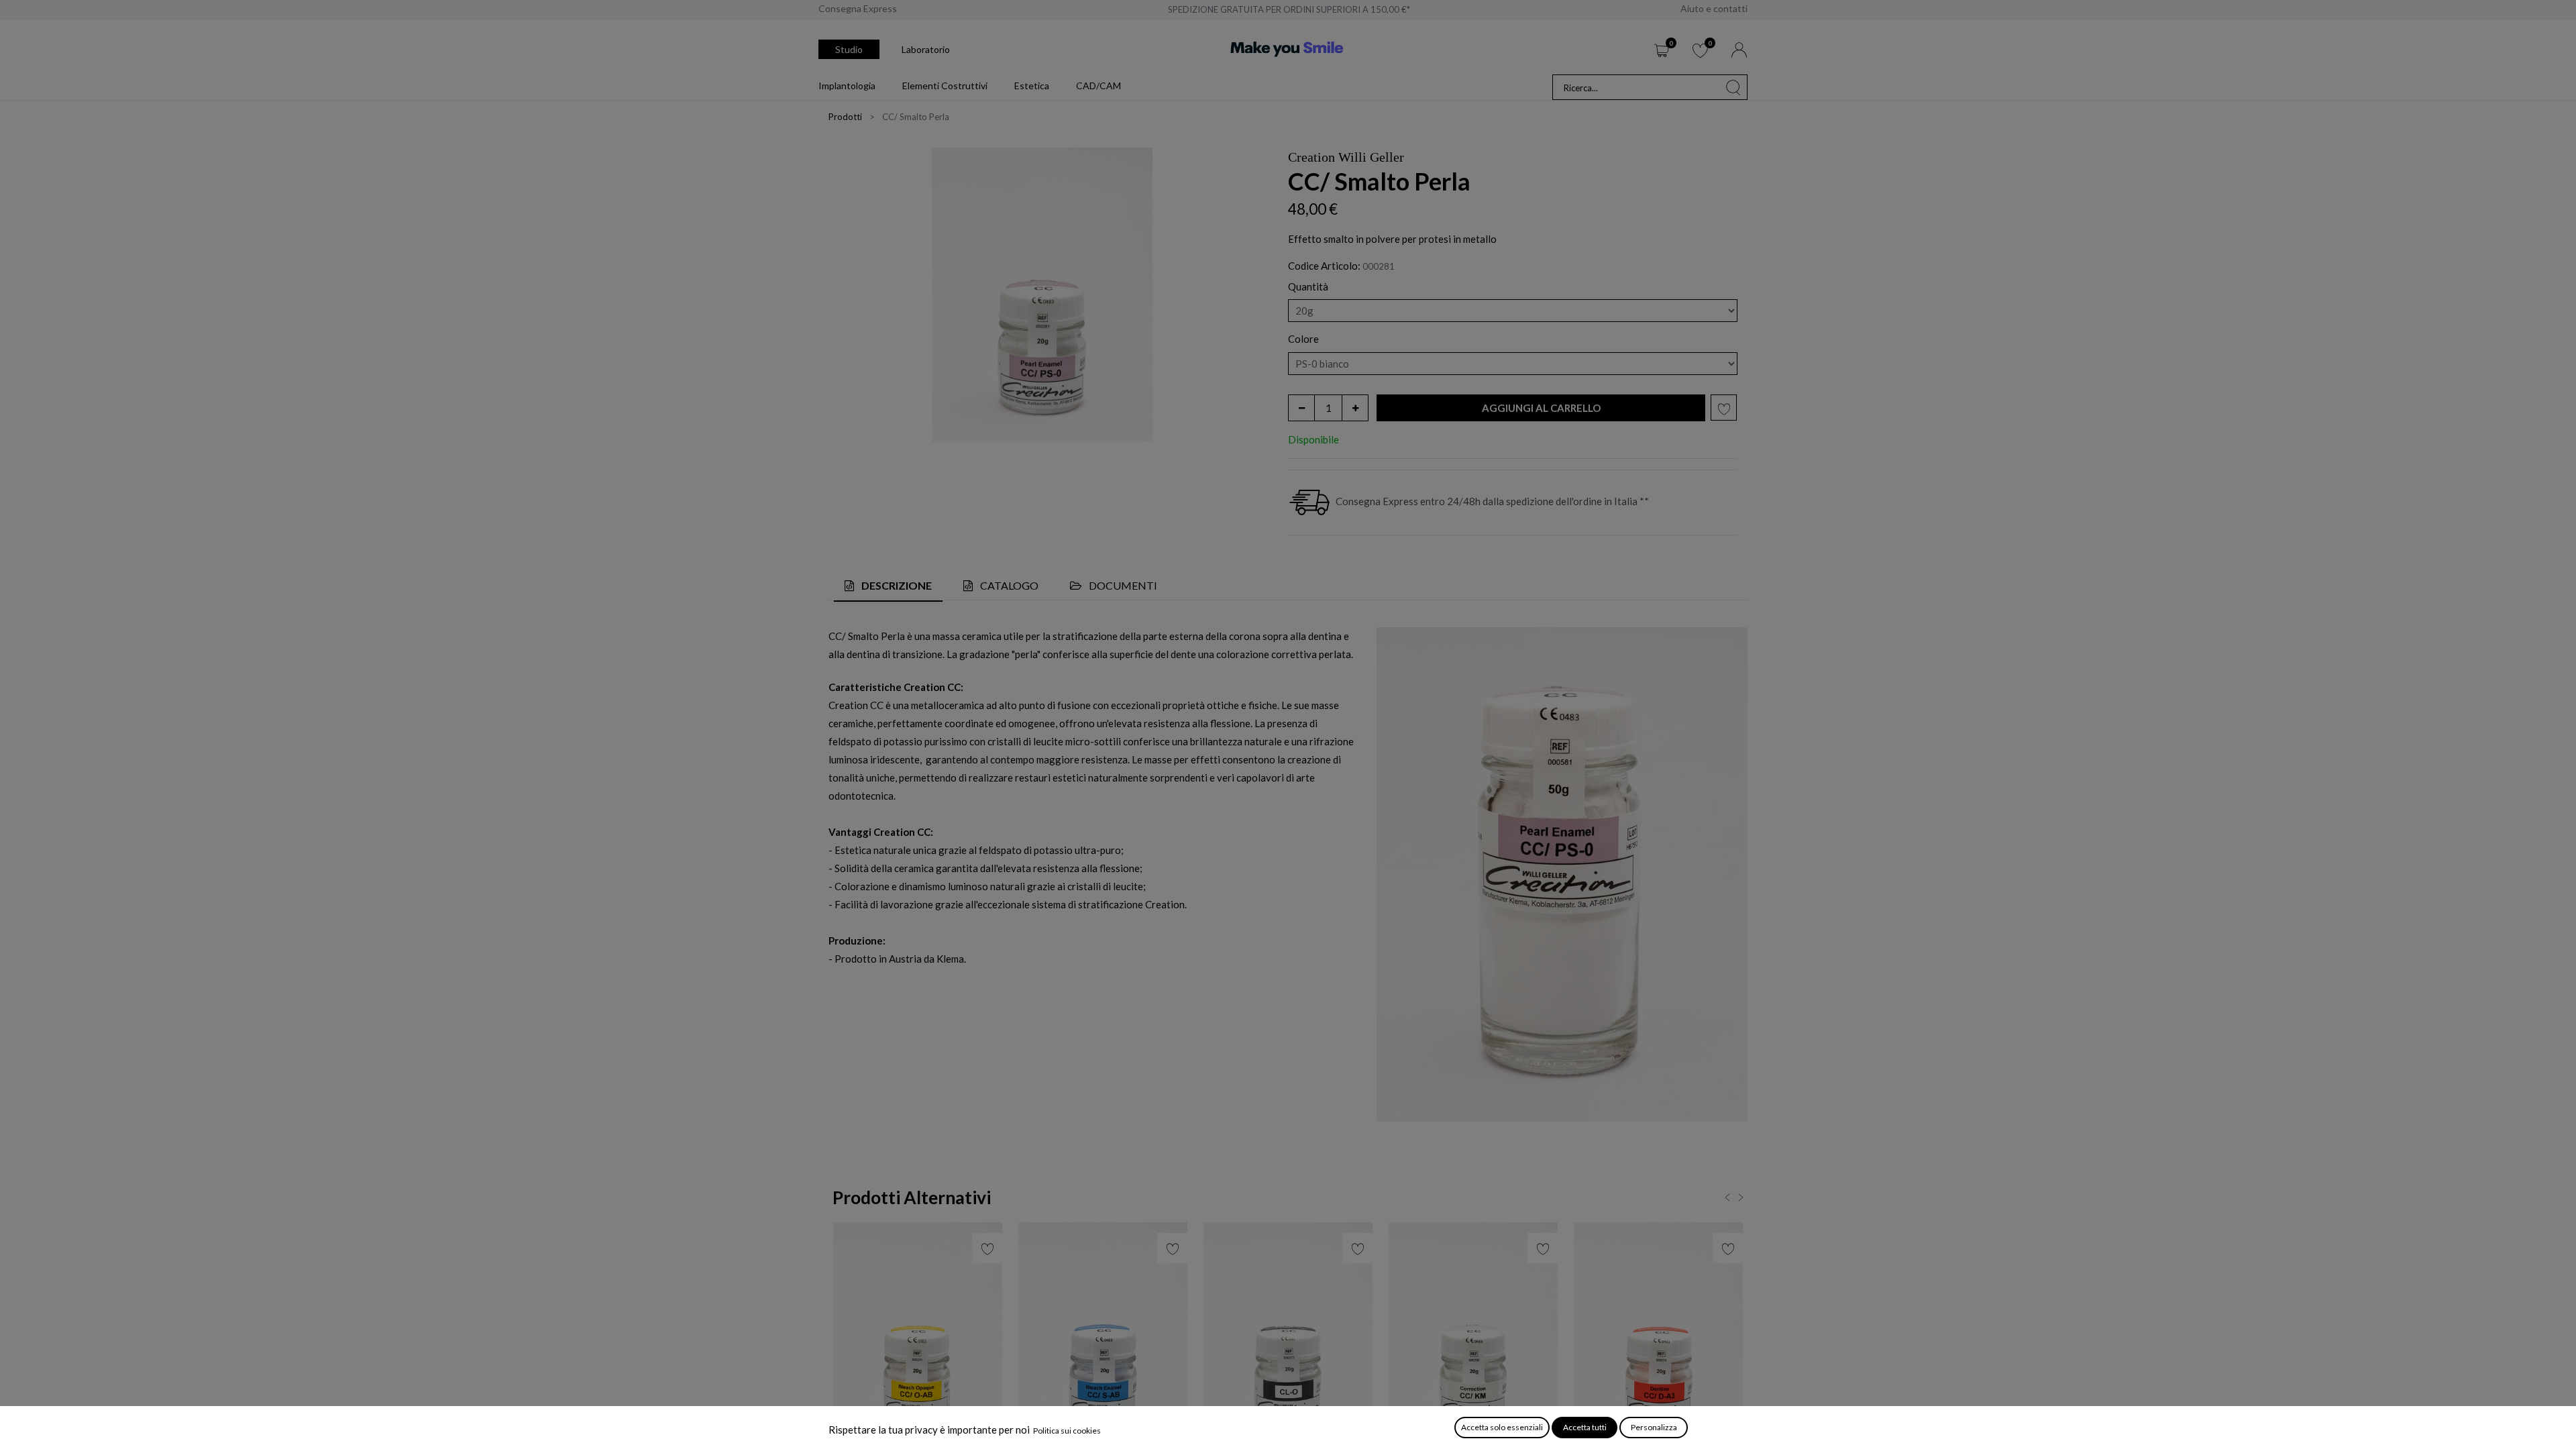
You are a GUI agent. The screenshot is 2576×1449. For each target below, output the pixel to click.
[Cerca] (1733, 87)
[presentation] (1723, 1200)
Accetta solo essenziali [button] (1502, 1427)
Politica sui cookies (1067, 1431)
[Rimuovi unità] (1301, 408)
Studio (849, 49)
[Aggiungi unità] (1355, 408)
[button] (1541, 408)
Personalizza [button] (1654, 1427)
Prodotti (845, 117)
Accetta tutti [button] (1585, 1427)
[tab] (888, 586)
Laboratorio (926, 49)
